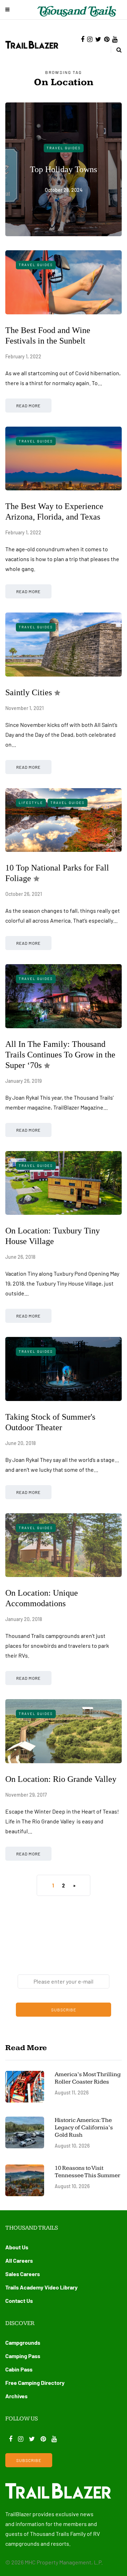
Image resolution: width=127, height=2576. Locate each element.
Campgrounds (23, 2342)
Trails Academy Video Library (41, 2287)
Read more (28, 406)
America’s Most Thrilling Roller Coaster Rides (88, 2078)
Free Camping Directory (35, 2383)
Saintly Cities (29, 692)
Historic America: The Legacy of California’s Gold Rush (84, 2128)
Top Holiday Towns (64, 169)
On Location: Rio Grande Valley (61, 1779)
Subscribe (64, 2010)
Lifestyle (31, 803)
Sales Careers (23, 2274)
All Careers (19, 2260)
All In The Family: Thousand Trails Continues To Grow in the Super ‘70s (60, 1055)
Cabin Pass (19, 2369)
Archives (16, 2396)
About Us (17, 2247)
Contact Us (19, 2301)
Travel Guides (64, 148)
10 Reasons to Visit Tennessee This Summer (87, 2172)
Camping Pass (23, 2356)
